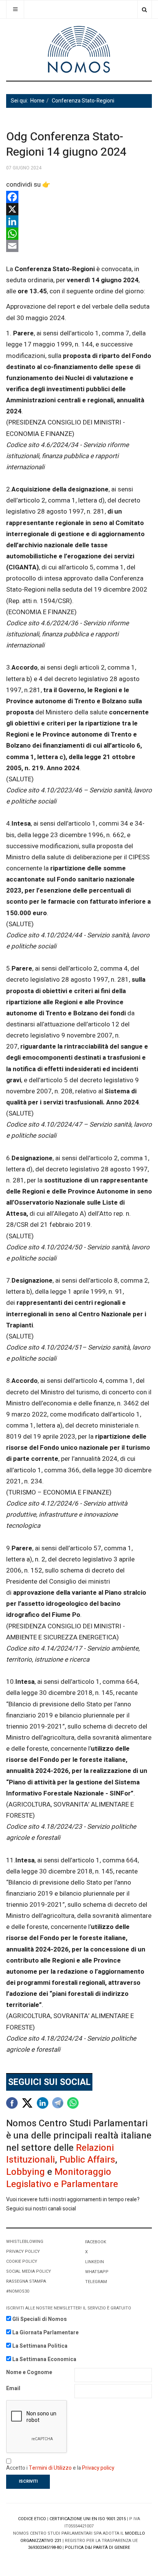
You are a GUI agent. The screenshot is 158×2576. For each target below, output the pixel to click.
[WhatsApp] (79, 234)
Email (13, 2388)
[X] (79, 209)
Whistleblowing (25, 2242)
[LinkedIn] (79, 221)
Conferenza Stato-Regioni (83, 101)
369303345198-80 (45, 2548)
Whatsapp (97, 2272)
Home (37, 101)
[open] (15, 9)
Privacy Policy (23, 2252)
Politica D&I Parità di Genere (97, 2548)
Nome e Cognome (29, 2372)
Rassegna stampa (26, 2281)
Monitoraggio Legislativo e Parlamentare (62, 2178)
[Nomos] (79, 50)
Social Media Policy (29, 2271)
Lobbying (26, 2172)
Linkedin (95, 2262)
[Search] (144, 9)
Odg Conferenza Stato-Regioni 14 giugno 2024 (66, 145)
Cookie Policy (22, 2261)
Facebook (96, 2242)
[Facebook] (79, 197)
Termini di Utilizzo (50, 2468)
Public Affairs (87, 2160)
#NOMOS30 (18, 2291)
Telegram (96, 2282)
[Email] (79, 246)
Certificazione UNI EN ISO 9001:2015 (88, 2519)
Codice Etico (32, 2519)
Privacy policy (98, 2468)
